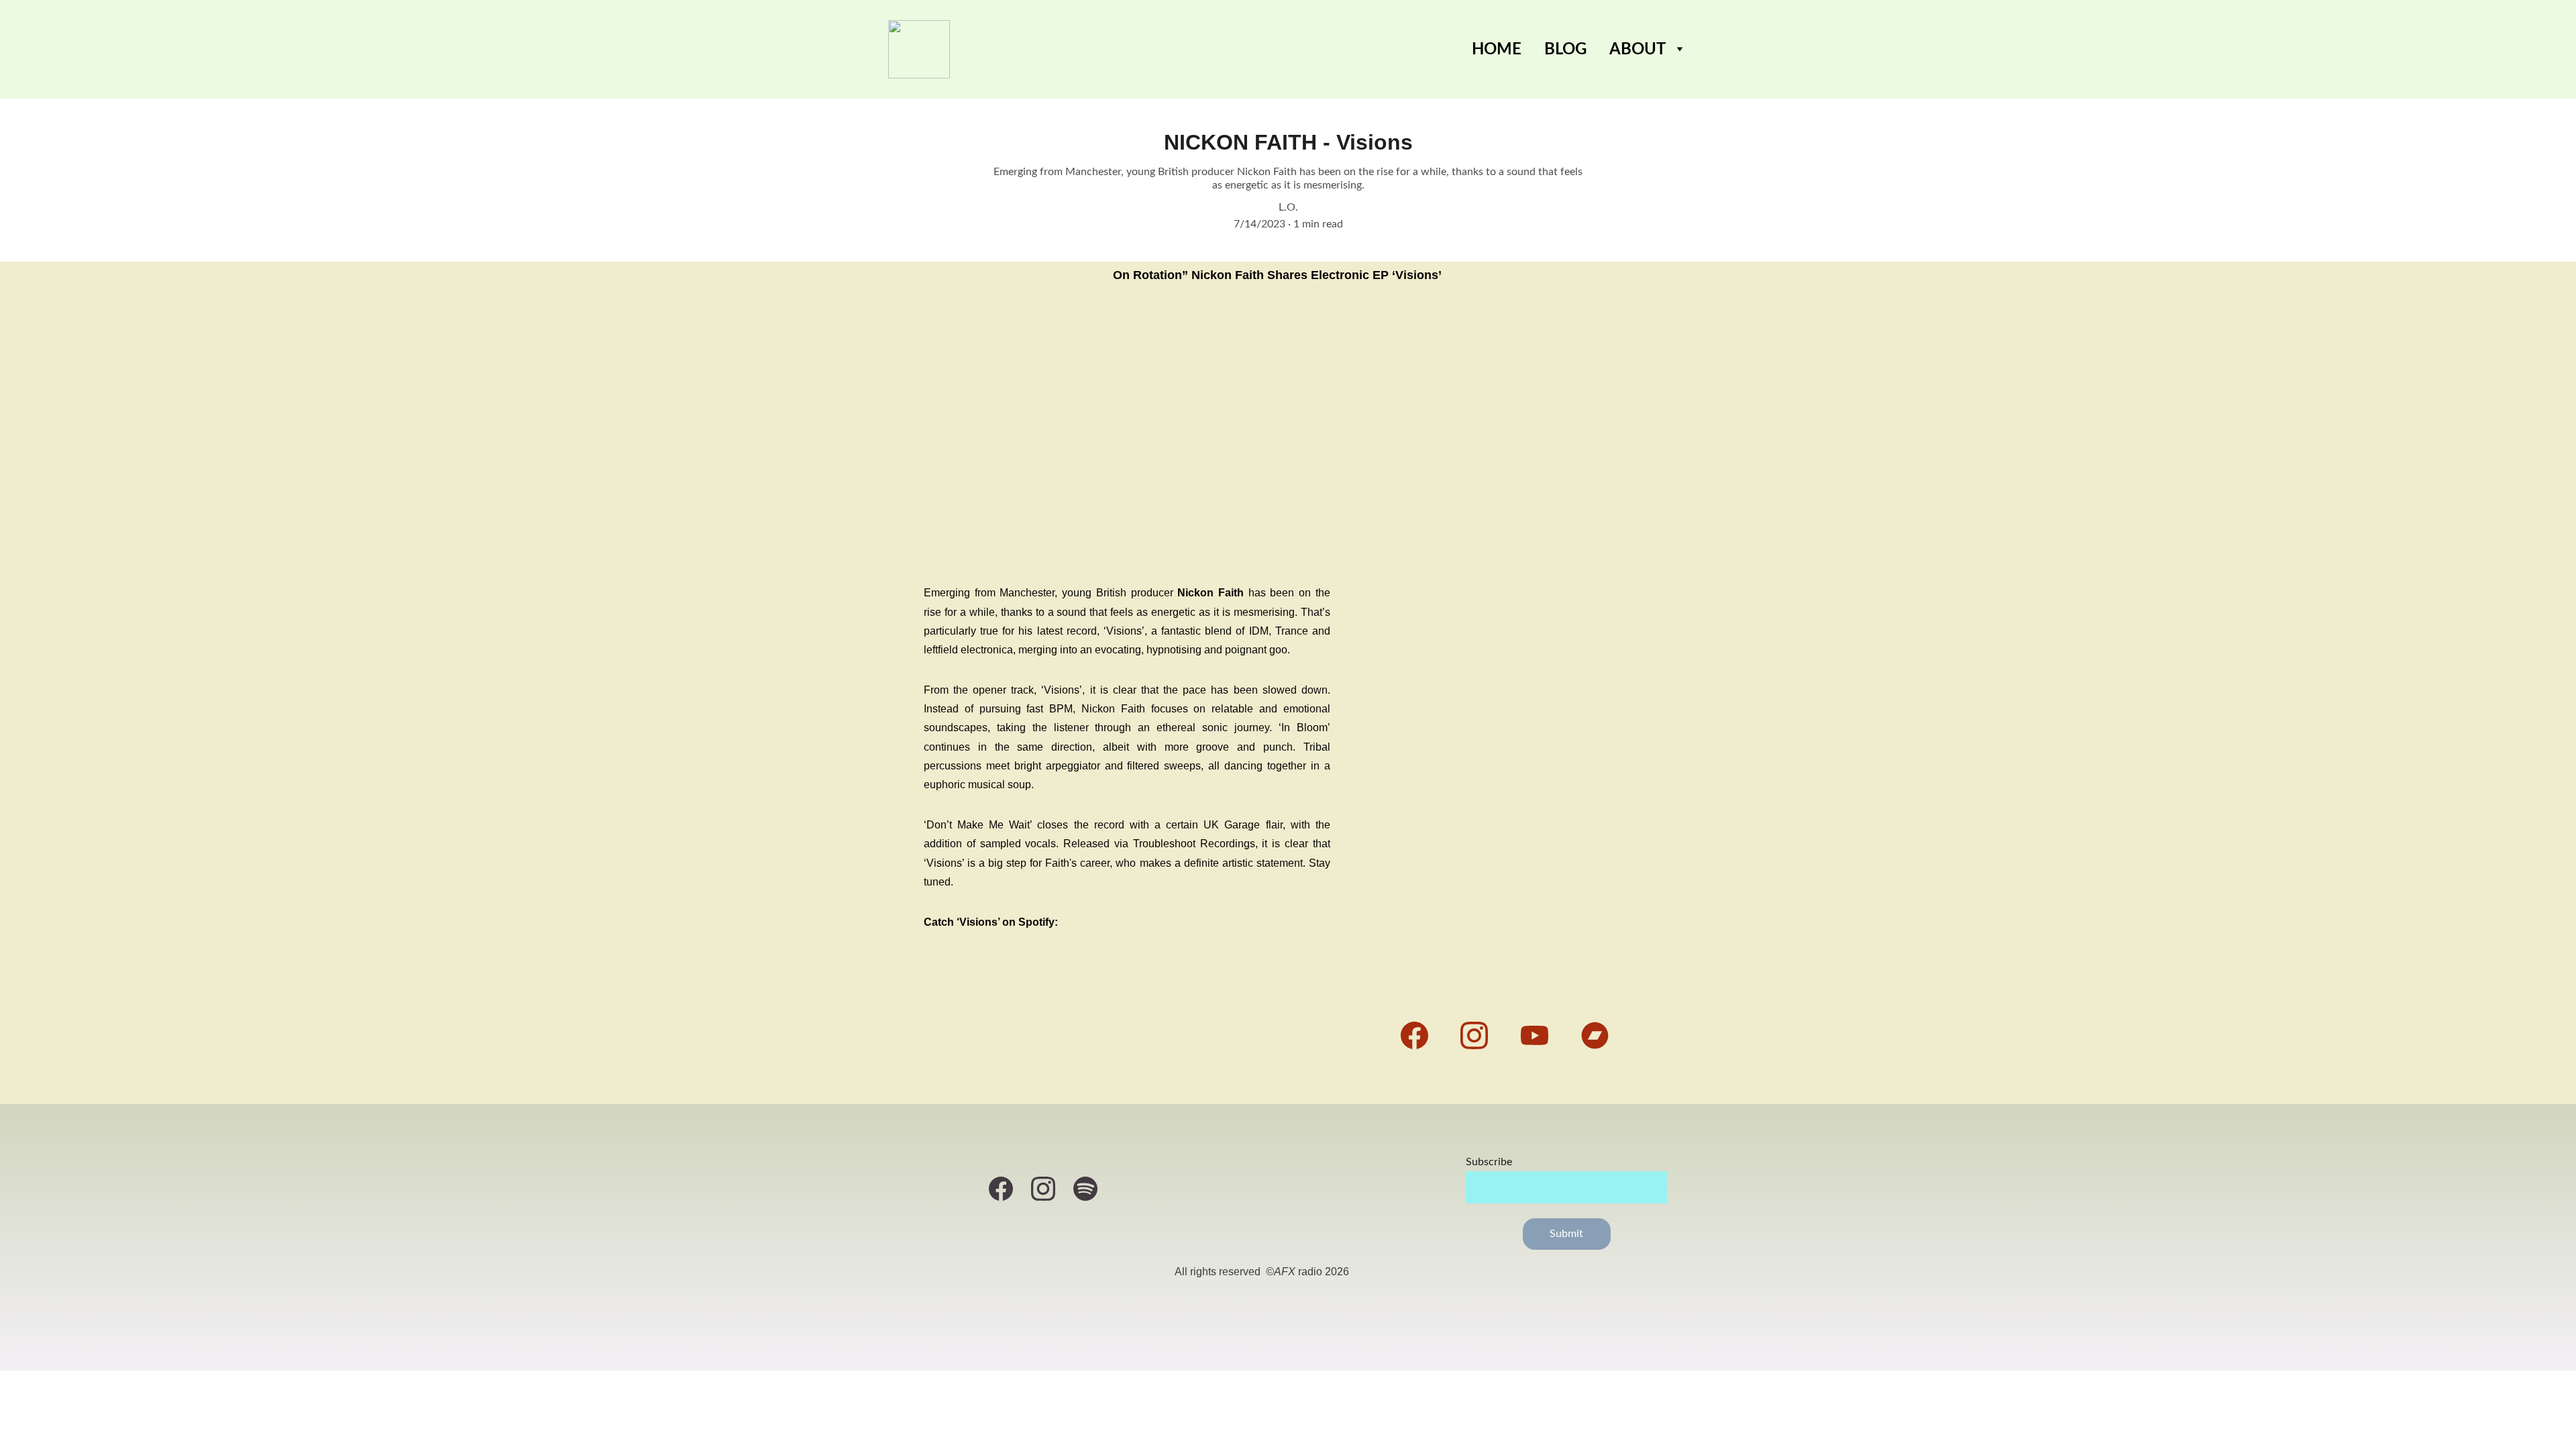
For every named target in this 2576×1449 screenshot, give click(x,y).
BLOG (1565, 50)
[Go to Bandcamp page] (1595, 1035)
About (1638, 50)
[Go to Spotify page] (1085, 1189)
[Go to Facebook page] (1421, 1035)
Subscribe (1489, 1162)
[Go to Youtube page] (1541, 1035)
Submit (1567, 1234)
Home (1497, 50)
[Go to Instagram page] (1481, 1035)
